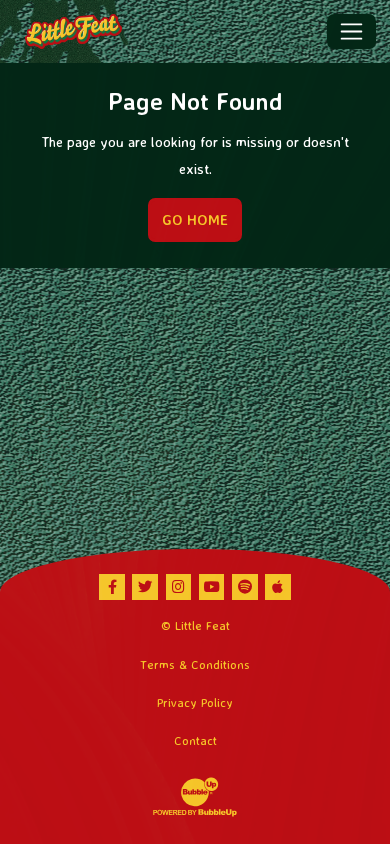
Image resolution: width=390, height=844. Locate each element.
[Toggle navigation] (351, 31)
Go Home (195, 220)
